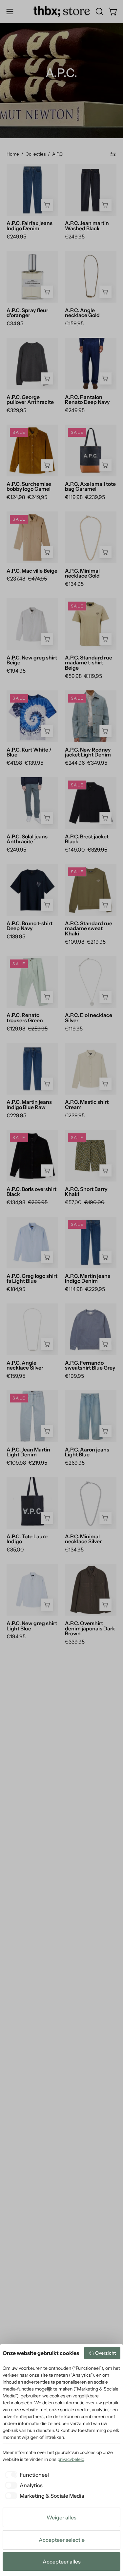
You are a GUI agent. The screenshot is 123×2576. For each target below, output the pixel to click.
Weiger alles (61, 2517)
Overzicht (105, 2353)
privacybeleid (71, 2459)
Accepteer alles (62, 2562)
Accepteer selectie (62, 2540)
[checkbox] (26, 2475)
